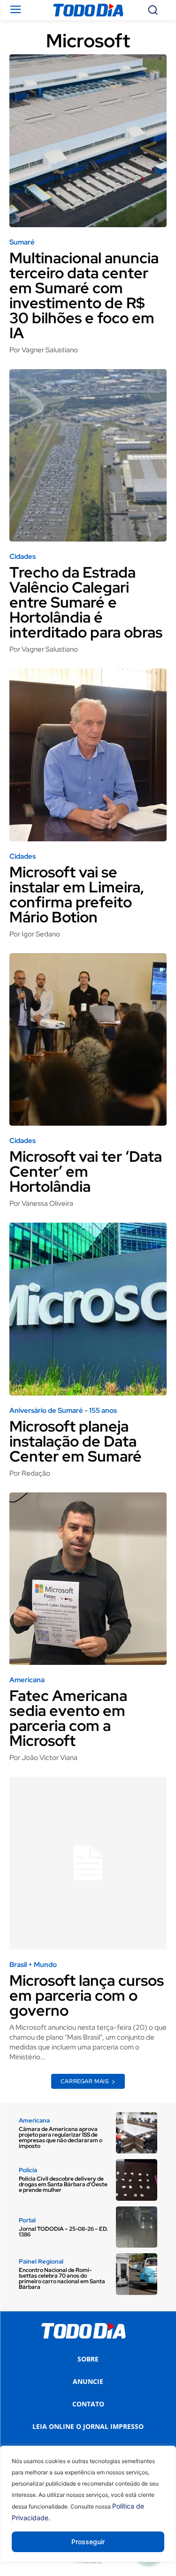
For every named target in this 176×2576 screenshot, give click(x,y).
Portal (27, 2220)
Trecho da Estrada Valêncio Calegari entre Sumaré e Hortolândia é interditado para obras (86, 602)
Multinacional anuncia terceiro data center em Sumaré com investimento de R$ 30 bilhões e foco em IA (84, 295)
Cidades (23, 557)
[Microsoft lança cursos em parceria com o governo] (88, 1863)
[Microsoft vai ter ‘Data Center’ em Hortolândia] (88, 1040)
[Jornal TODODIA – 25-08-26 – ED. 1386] (137, 2227)
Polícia (28, 2170)
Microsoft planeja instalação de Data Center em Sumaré (76, 1441)
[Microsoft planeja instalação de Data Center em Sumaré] (88, 1309)
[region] (88, 2511)
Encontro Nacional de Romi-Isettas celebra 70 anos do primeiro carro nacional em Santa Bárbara (62, 2279)
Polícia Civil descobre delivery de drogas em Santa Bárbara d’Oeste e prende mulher (63, 2184)
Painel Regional (41, 2261)
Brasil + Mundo (33, 1965)
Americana (27, 1680)
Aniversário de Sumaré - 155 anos (63, 1411)
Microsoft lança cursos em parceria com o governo (87, 1995)
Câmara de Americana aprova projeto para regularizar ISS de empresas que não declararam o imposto (61, 2138)
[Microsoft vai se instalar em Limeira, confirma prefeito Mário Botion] (88, 755)
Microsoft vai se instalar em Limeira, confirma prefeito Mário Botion (77, 895)
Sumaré (22, 242)
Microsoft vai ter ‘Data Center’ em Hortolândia (86, 1171)
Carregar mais (85, 2081)
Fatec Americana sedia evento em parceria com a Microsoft (68, 1718)
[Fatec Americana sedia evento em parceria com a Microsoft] (88, 1579)
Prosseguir (88, 2542)
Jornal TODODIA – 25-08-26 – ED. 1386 (63, 2232)
